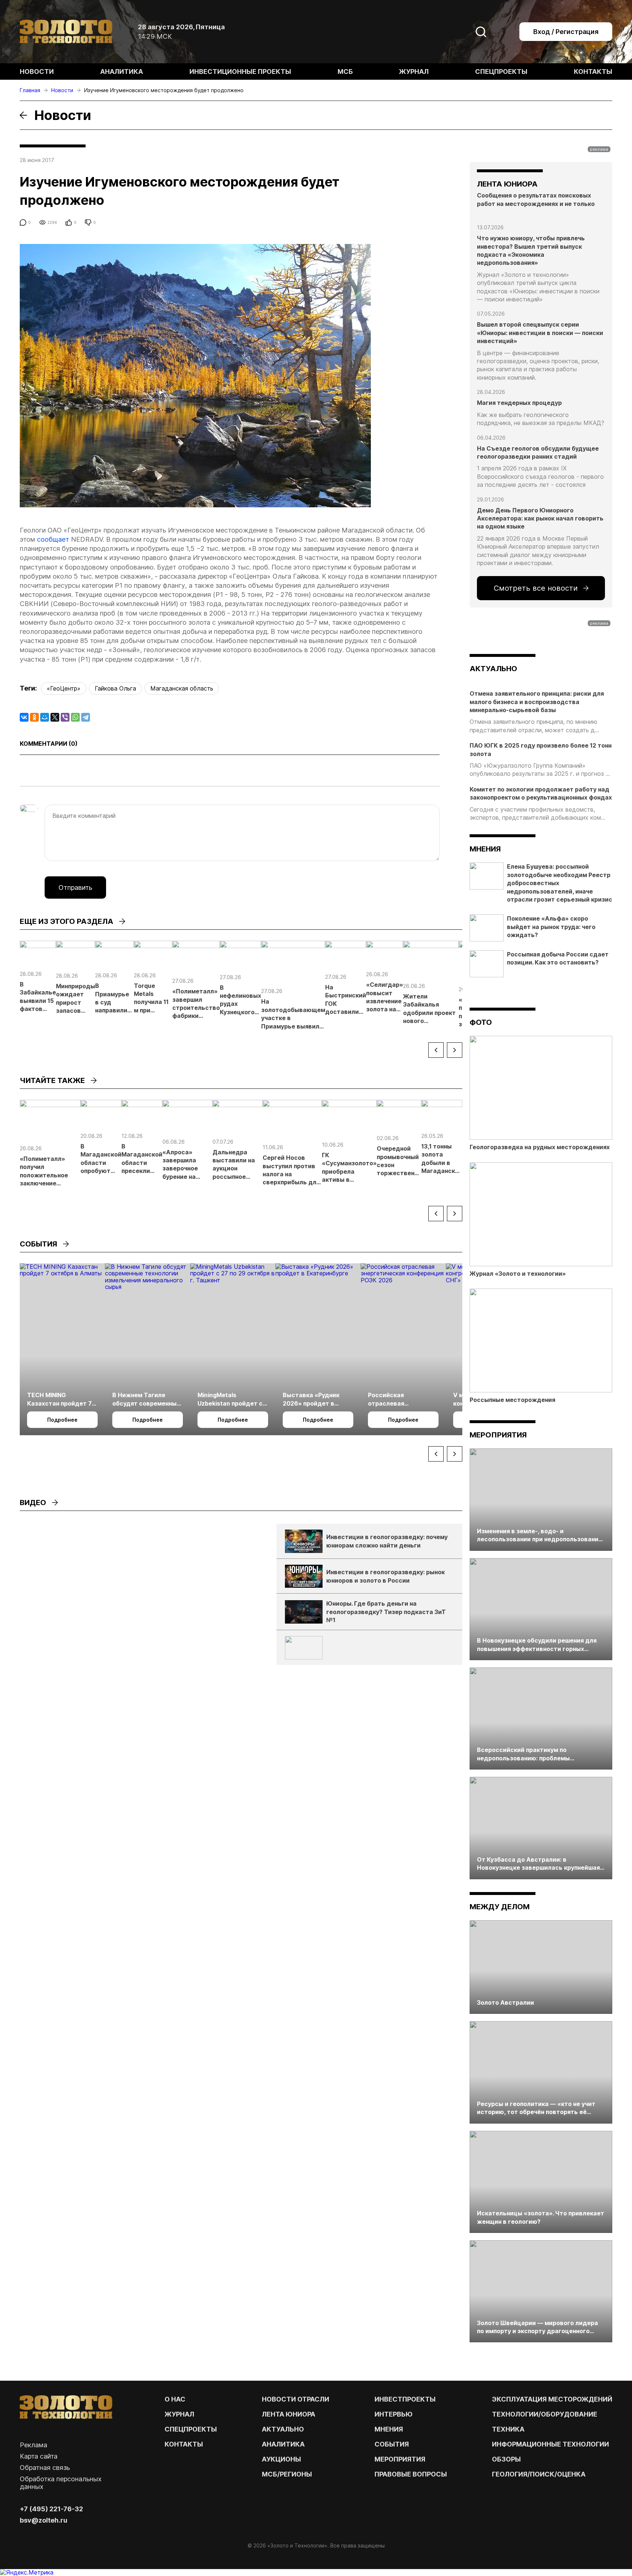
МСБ (345, 72)
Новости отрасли (296, 2399)
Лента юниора (289, 2414)
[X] (55, 717)
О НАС (175, 2399)
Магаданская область (182, 688)
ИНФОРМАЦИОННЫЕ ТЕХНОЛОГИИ (550, 2444)
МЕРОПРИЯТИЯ (400, 2459)
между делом (500, 1907)
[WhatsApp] (75, 717)
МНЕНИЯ (389, 2429)
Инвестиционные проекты (240, 72)
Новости (37, 72)
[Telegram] (86, 717)
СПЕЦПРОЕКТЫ (191, 2429)
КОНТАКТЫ (184, 2444)
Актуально (283, 2429)
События (392, 2444)
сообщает (53, 539)
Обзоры (506, 2459)
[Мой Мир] (45, 717)
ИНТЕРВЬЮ (394, 2414)
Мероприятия (498, 1435)
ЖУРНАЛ (179, 2414)
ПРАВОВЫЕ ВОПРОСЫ (411, 2474)
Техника (508, 2429)
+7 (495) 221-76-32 (51, 2509)
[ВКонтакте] (24, 717)
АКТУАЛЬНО (493, 669)
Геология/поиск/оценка (539, 2474)
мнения (485, 849)
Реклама (33, 2445)
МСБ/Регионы (287, 2474)
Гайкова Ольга (115, 688)
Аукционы (281, 2459)
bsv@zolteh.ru (44, 2520)
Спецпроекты (501, 72)
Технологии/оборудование (545, 2414)
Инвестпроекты (405, 2399)
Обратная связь (45, 2468)
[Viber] (65, 717)
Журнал (414, 72)
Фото (481, 1022)
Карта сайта (39, 2456)
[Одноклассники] (34, 717)
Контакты (593, 72)
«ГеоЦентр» (64, 688)
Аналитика (122, 72)
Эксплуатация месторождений (552, 2399)
